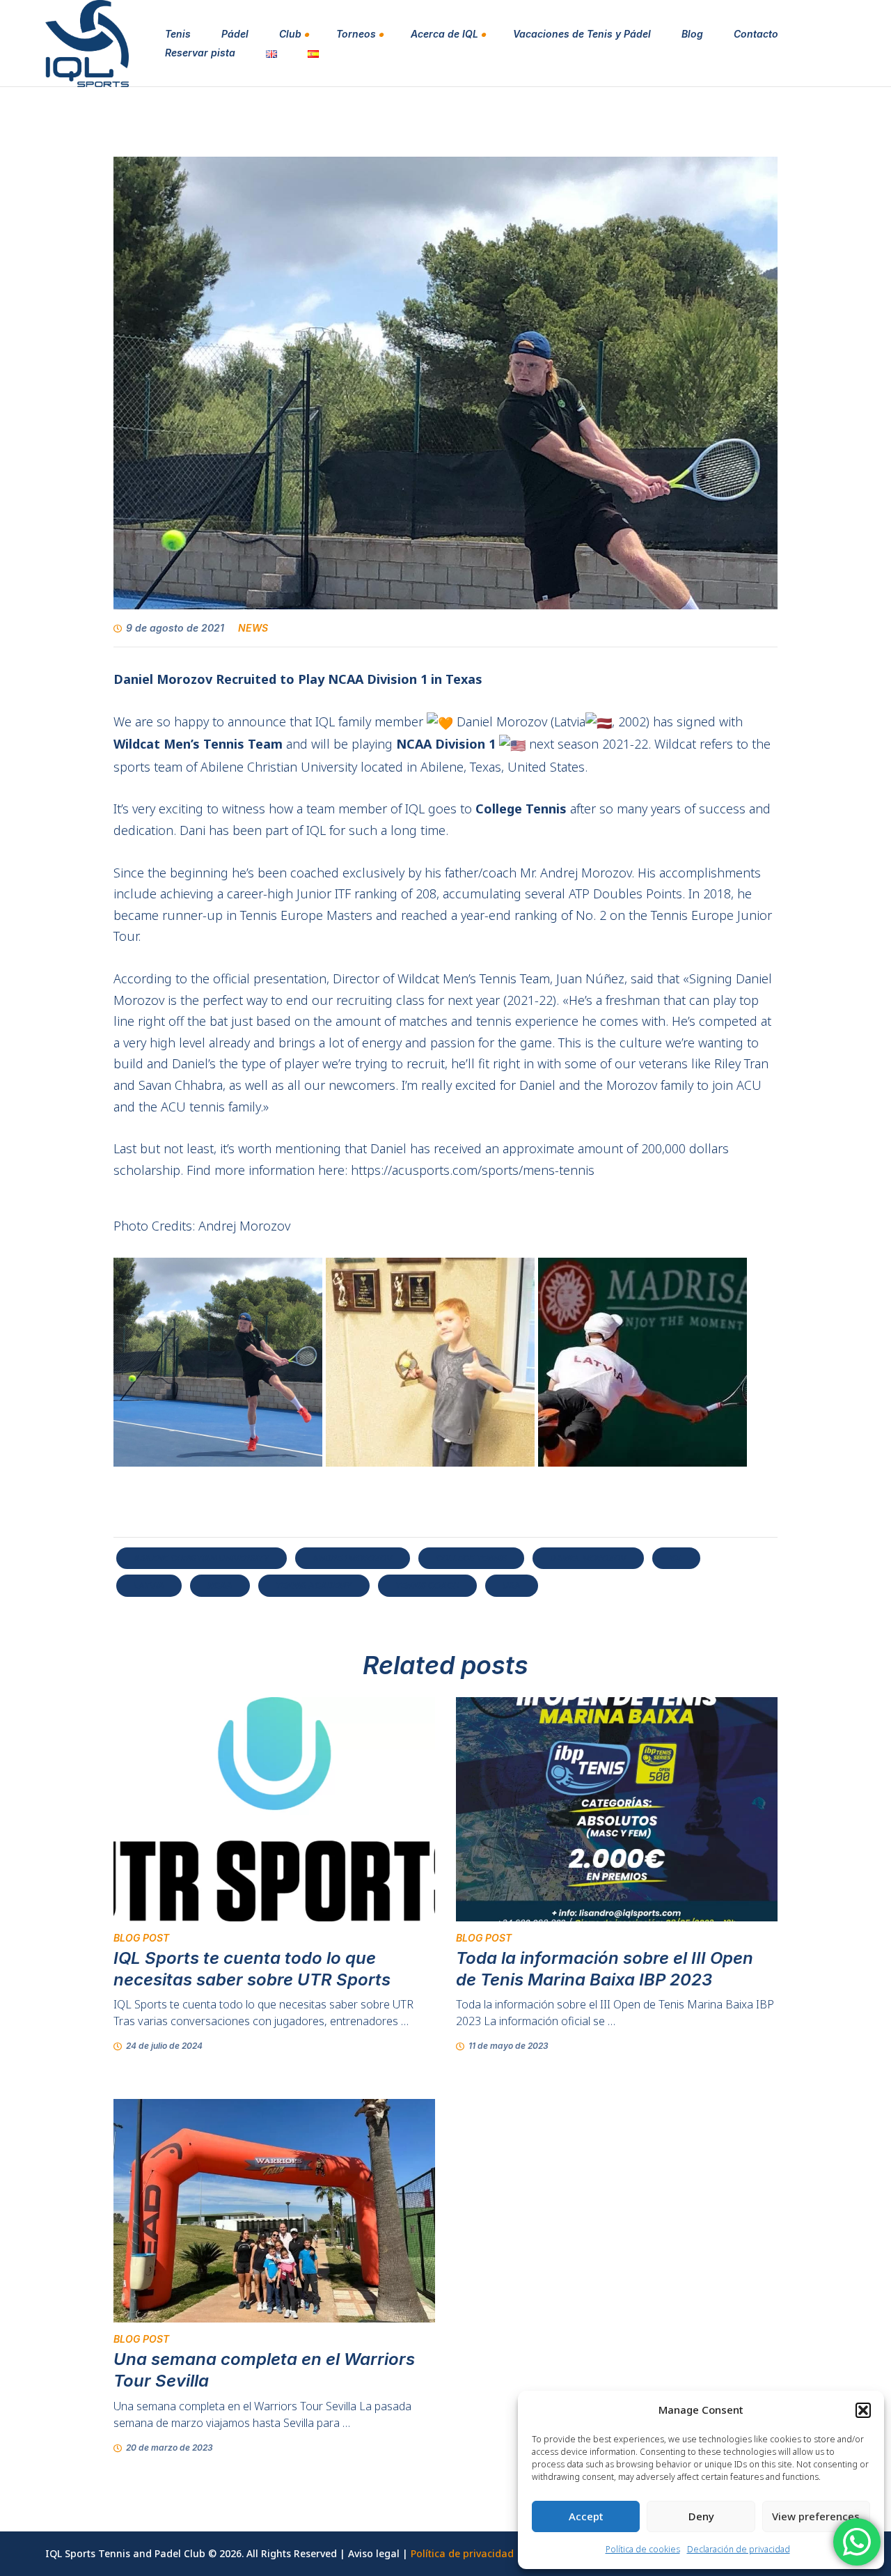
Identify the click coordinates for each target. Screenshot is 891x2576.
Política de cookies (643, 2549)
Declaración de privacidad (739, 2549)
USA (512, 1585)
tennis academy (314, 1585)
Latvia (149, 1585)
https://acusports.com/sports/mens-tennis (473, 1170)
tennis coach (427, 1585)
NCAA (220, 1585)
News (253, 628)
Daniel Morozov (588, 1558)
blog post (141, 1938)
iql (676, 1558)
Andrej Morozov (353, 1558)
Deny (701, 2516)
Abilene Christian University (202, 1558)
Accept (586, 2516)
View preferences (816, 2516)
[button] (863, 2410)
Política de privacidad (462, 2553)
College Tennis (471, 1558)
